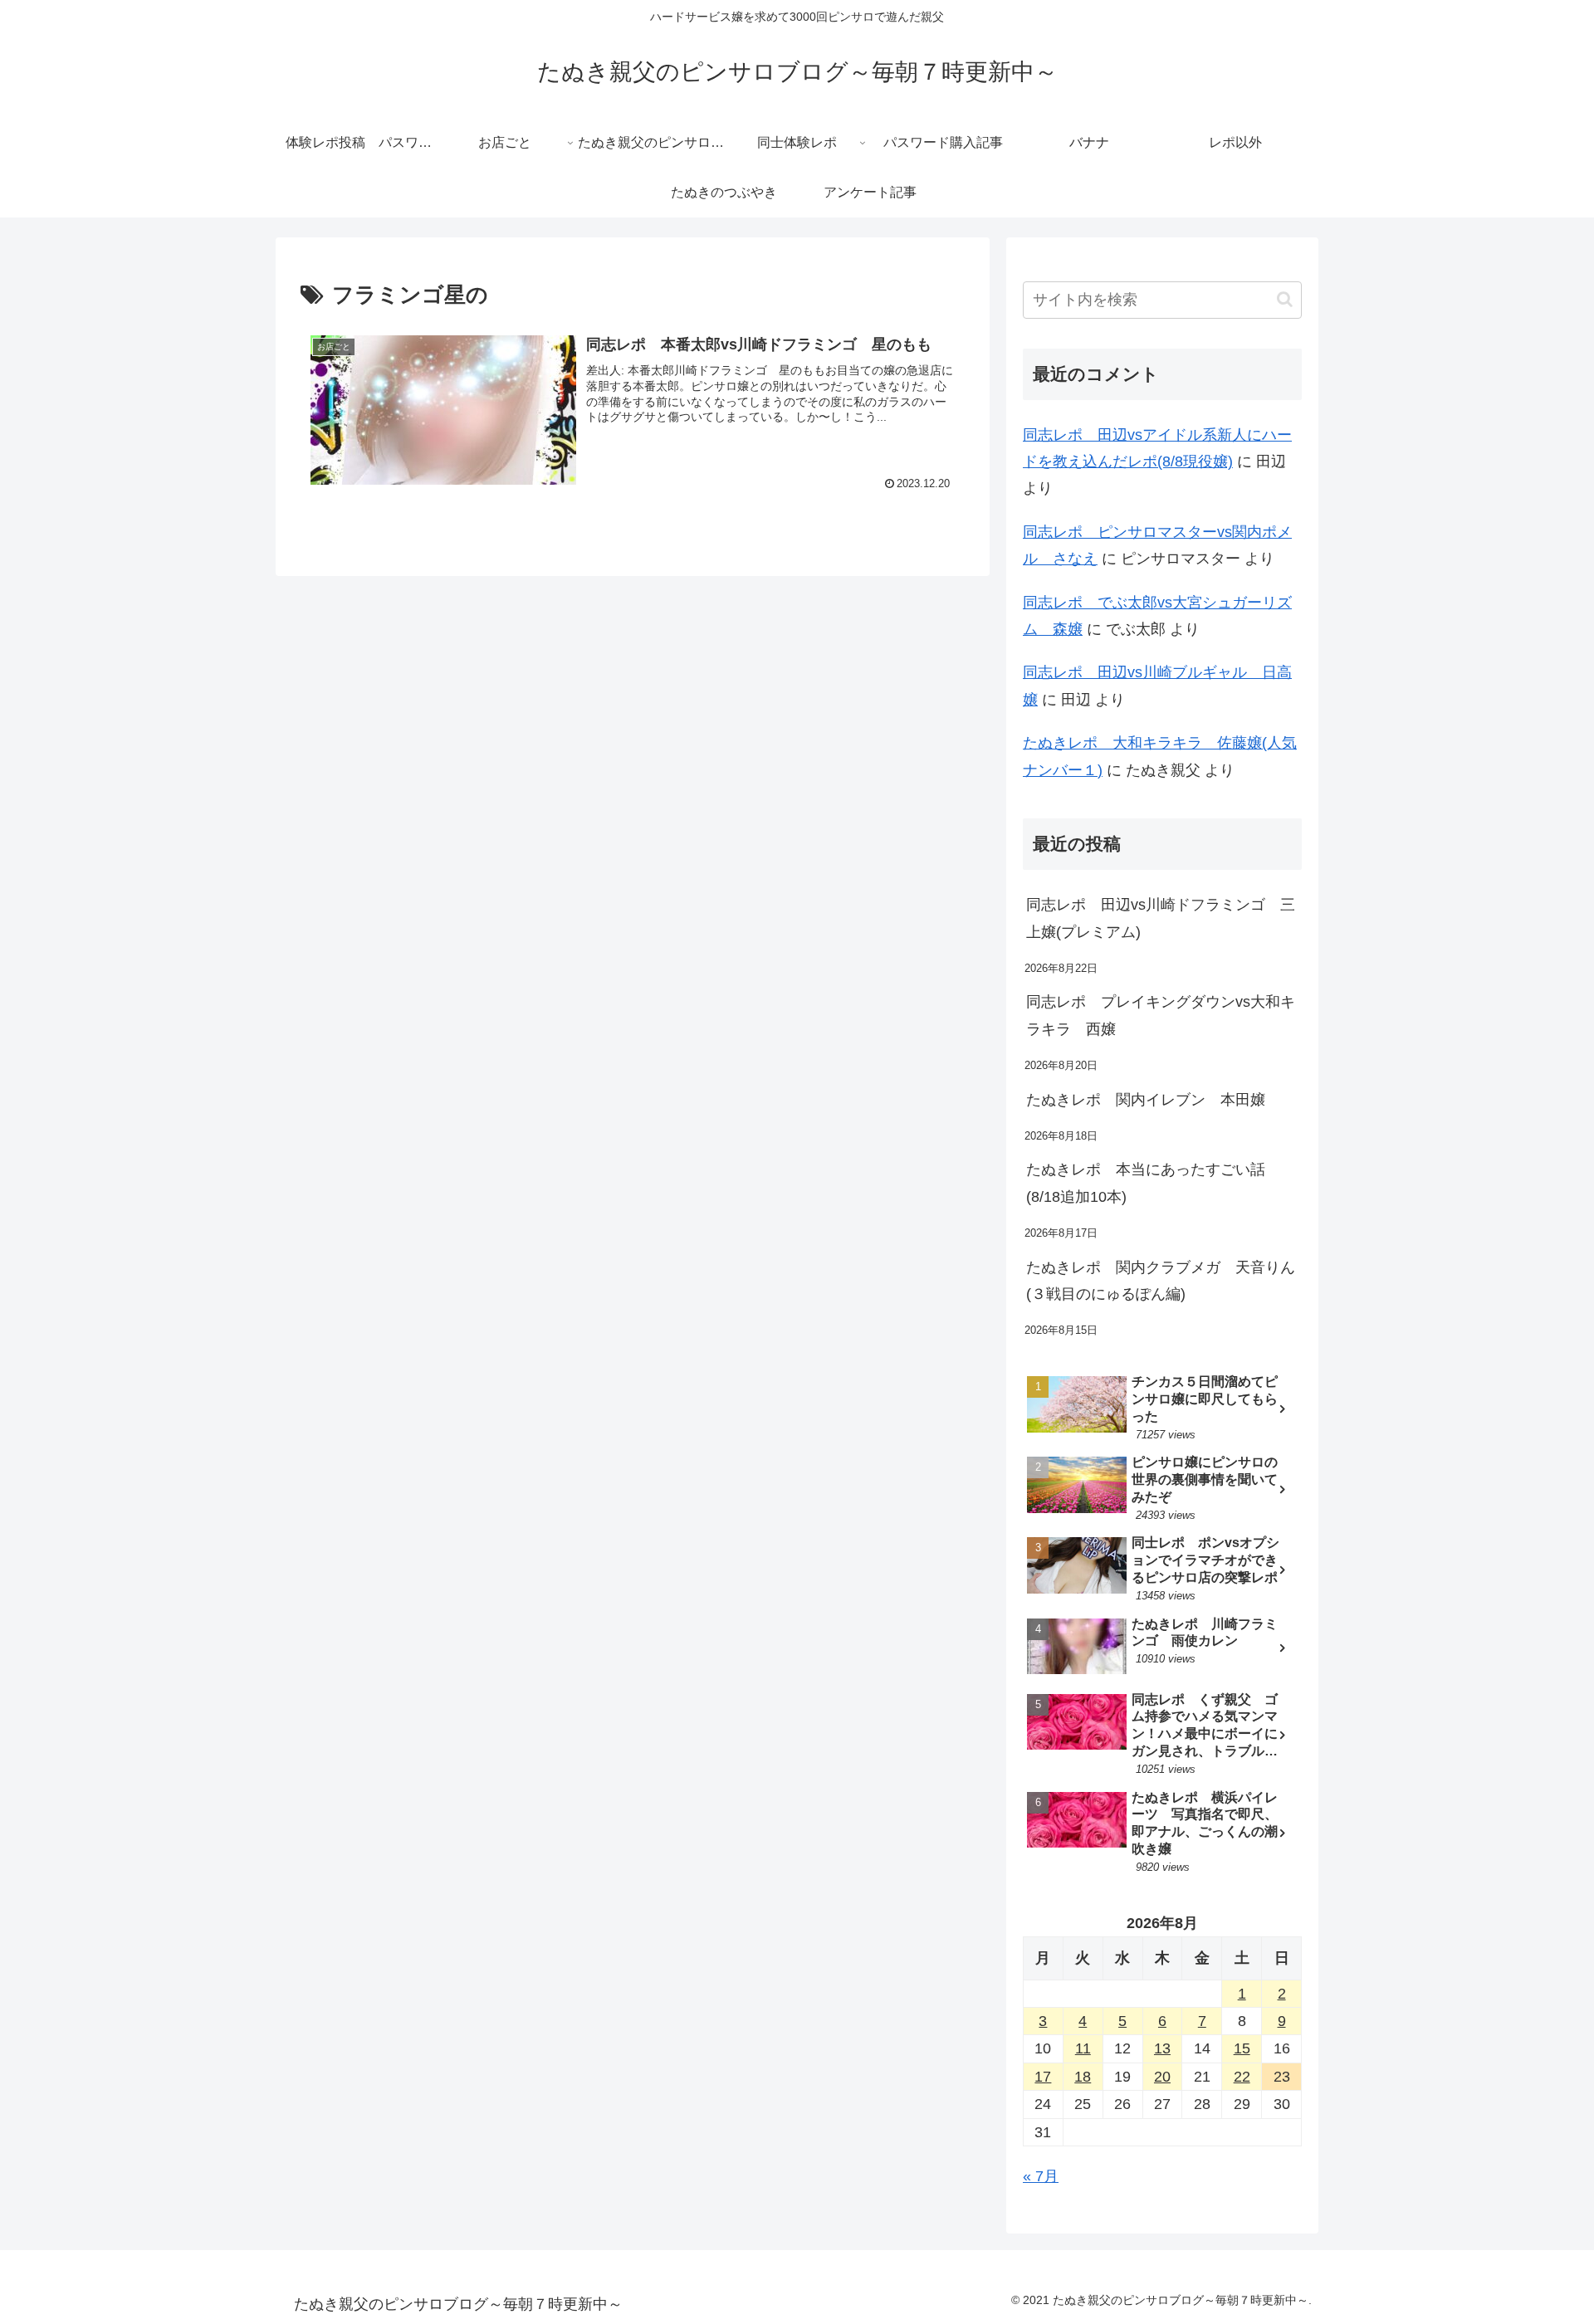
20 (1162, 2077)
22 (1242, 2077)
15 (1242, 2048)
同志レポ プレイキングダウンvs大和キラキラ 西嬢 (1161, 1015)
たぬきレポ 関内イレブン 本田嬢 (1146, 1100)
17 (1043, 2077)
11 (1083, 2048)
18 (1083, 2077)
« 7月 (1041, 2176)
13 (1162, 2048)
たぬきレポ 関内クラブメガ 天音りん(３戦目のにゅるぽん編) (1161, 1281)
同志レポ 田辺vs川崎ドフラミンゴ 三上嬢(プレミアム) (1161, 918)
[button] (1285, 299)
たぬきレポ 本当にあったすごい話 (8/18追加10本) (1153, 1183)
